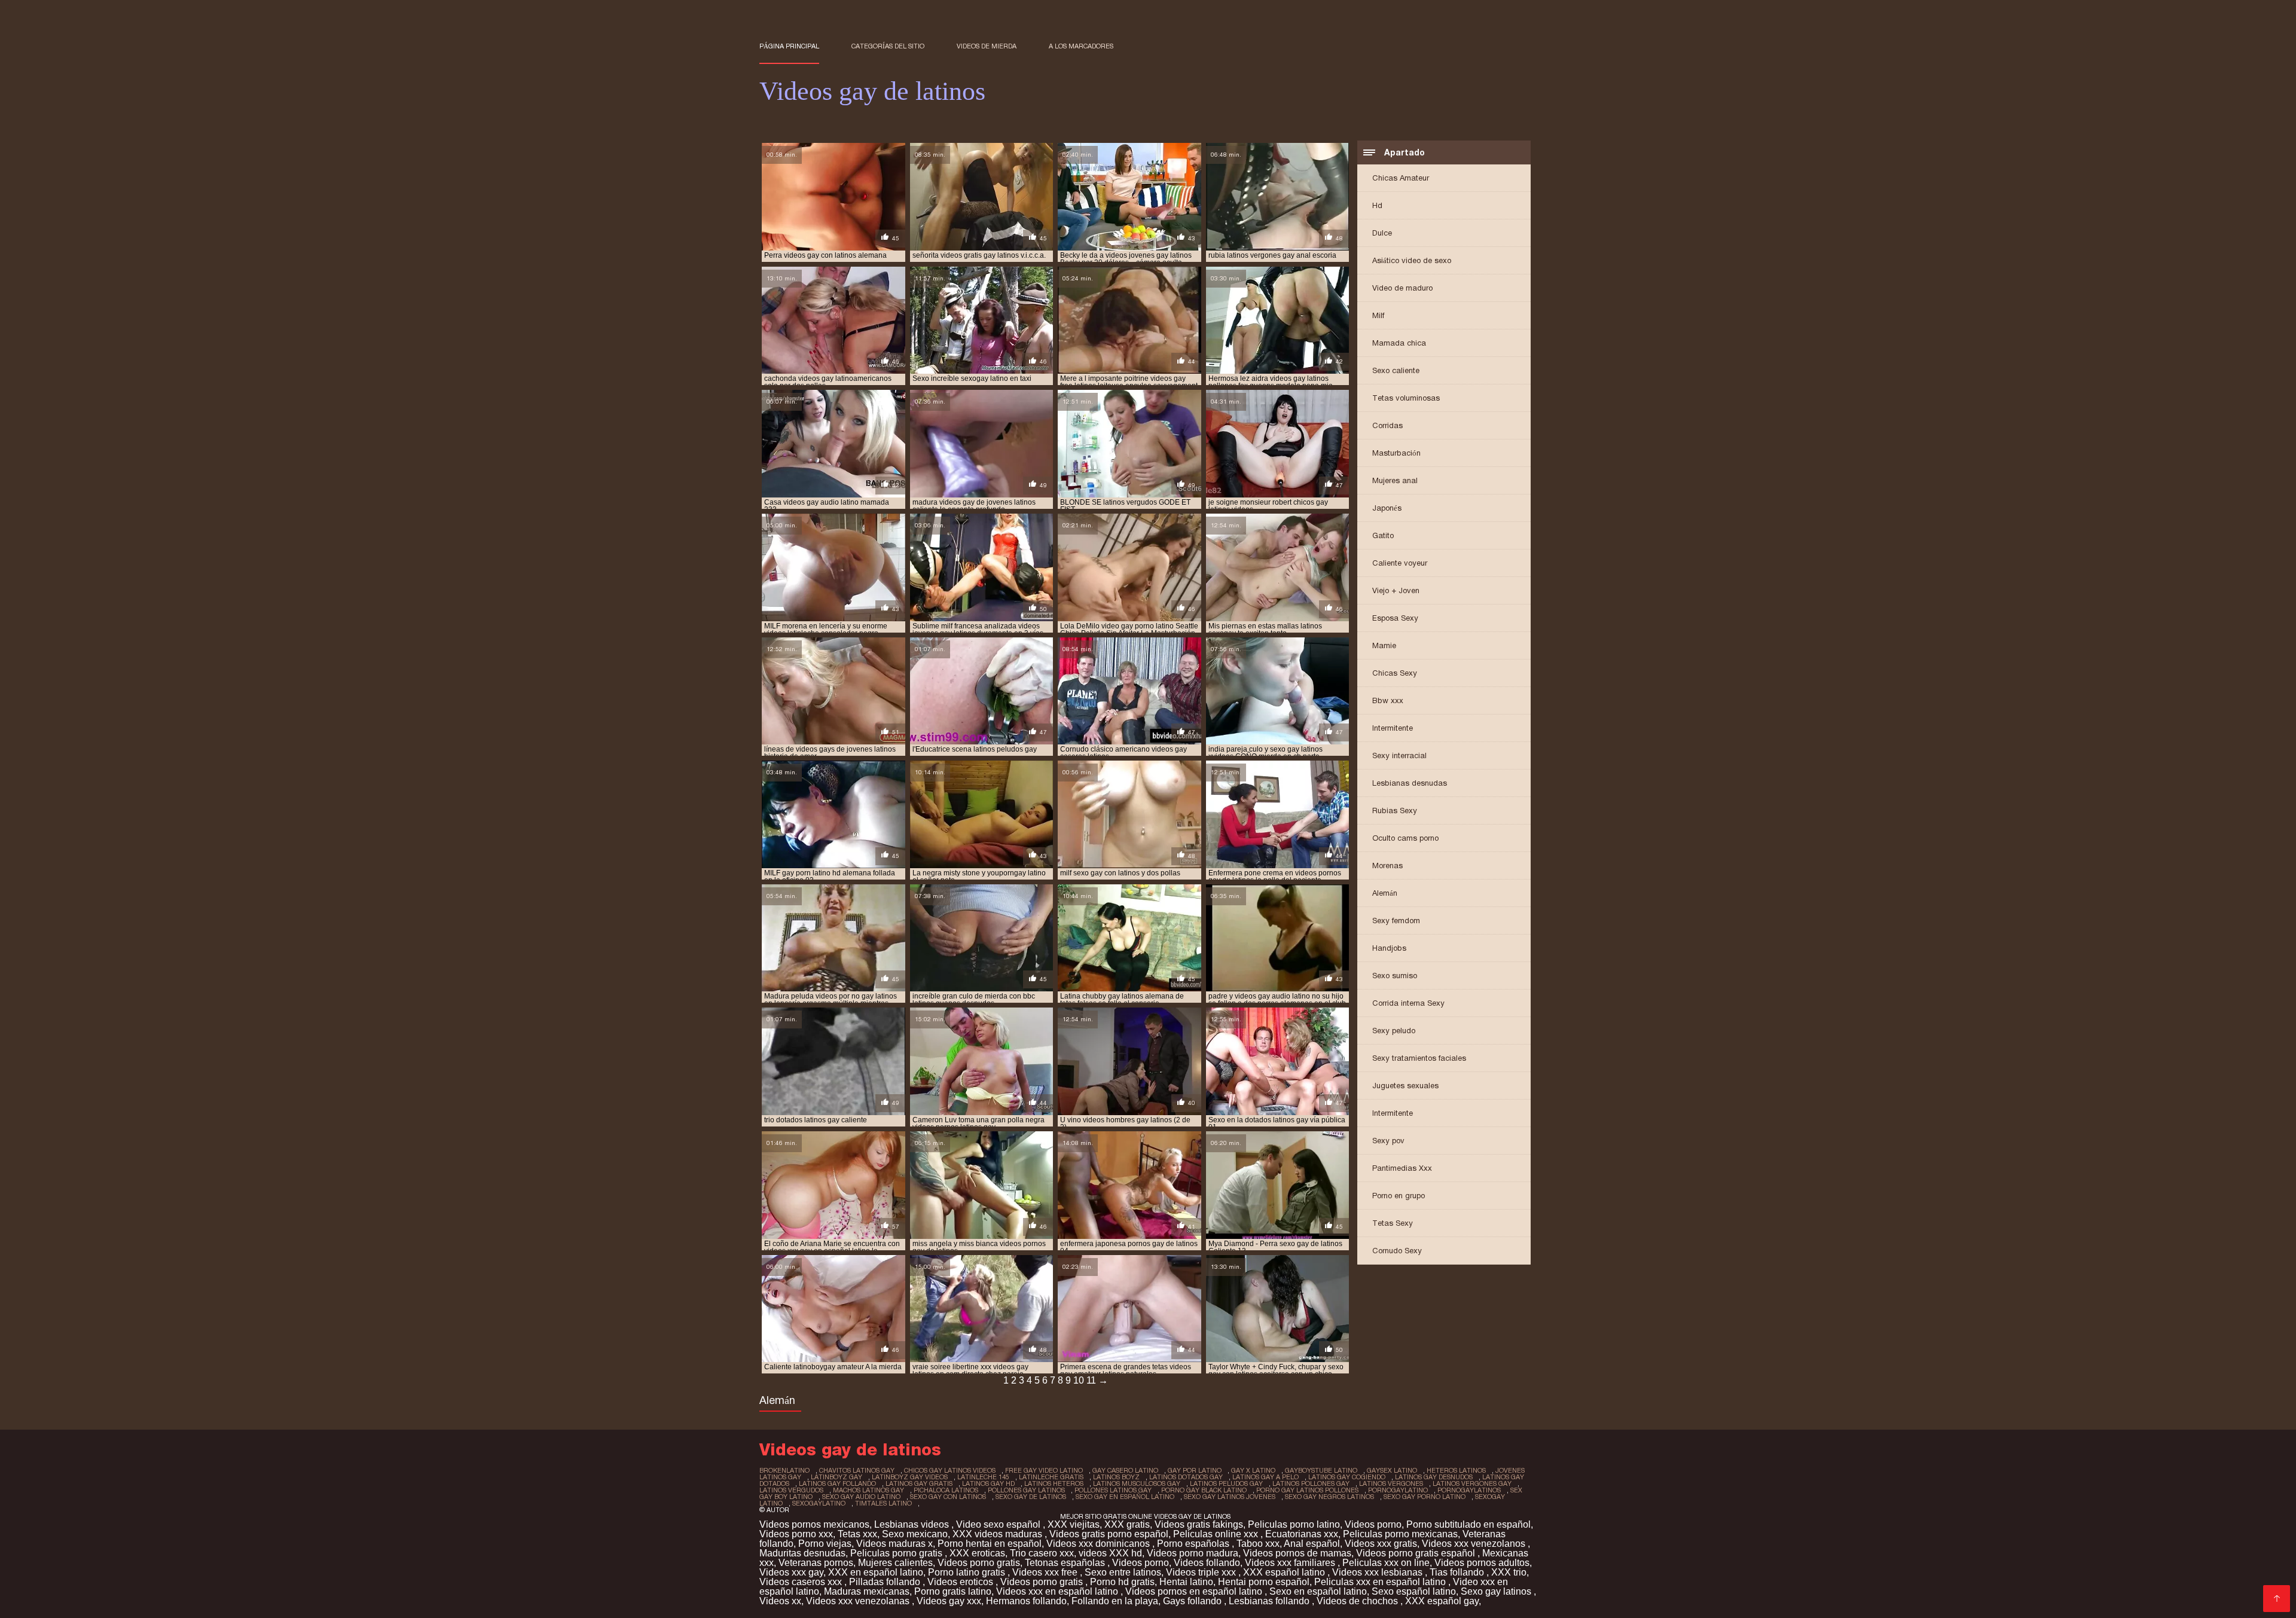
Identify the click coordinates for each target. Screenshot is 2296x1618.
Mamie (1384, 645)
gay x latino (1253, 1470)
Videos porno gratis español (1417, 1553)
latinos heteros (1054, 1483)
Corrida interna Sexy (1408, 1003)
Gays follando (1193, 1601)
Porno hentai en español (990, 1544)
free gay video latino (1044, 1470)
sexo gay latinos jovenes (1230, 1497)
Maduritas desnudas (802, 1553)
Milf (1378, 315)
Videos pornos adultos (1482, 1563)
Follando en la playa (1115, 1601)
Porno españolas (1194, 1544)
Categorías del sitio (888, 46)
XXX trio (1509, 1572)
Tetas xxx (857, 1534)
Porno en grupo (1399, 1196)
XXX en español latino (876, 1572)
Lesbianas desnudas (1410, 783)
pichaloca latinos (946, 1490)
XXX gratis (1127, 1524)
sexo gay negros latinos (1329, 1497)
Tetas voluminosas (1406, 398)
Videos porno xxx (796, 1534)
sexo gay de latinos (1031, 1497)
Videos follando (1207, 1563)
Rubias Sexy (1395, 810)
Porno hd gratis (1122, 1582)
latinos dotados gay (1186, 1477)
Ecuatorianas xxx (1302, 1534)
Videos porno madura (1193, 1553)
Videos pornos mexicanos (814, 1524)
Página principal (789, 46)
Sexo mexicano (915, 1534)
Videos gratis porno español (1109, 1534)
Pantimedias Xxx (1402, 1168)
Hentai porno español (1264, 1582)
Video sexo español (999, 1524)
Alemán (1385, 893)
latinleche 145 (983, 1477)
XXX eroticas (977, 1553)
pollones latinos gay (1113, 1490)
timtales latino (883, 1503)
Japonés (1387, 508)
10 (1079, 1380)
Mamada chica (1399, 343)
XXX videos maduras (999, 1534)
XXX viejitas (1074, 1524)
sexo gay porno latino (1425, 1497)
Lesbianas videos (913, 1524)
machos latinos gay (868, 1490)
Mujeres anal (1395, 480)
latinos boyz (1116, 1477)
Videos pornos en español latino (1195, 1591)
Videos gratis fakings (1199, 1524)
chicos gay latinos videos (950, 1470)
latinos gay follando (837, 1483)
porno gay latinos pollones (1307, 1490)
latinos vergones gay (1472, 1483)
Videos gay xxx (949, 1601)
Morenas (1387, 866)
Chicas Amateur (1401, 178)
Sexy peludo (1394, 1031)
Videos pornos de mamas (1297, 1553)
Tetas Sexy (1393, 1223)
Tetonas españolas (1066, 1563)
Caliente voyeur (1400, 563)
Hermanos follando (1026, 1601)
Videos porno (1373, 1524)
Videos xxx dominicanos (1099, 1544)
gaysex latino (1392, 1470)
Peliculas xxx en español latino (1381, 1582)
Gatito (1383, 535)
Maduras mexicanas (867, 1591)
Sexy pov (1388, 1141)
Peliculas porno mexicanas (1400, 1534)
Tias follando (1458, 1572)
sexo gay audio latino (861, 1497)
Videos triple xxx (1202, 1572)
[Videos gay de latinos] (2277, 1599)
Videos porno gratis (979, 1563)
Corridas (1387, 425)
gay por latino (1195, 1470)
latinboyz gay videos (910, 1477)
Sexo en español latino (1318, 1591)
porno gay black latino (1204, 1490)
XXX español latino (1285, 1572)
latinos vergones (1391, 1483)
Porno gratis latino (953, 1591)
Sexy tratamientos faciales (1419, 1058)
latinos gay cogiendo (1347, 1477)
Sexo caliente (1396, 370)
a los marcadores (1081, 46)
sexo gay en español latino (1125, 1497)
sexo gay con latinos (948, 1497)
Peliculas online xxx (1217, 1534)
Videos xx (780, 1601)
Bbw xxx (1388, 700)
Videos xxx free (1046, 1572)
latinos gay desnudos (1434, 1477)
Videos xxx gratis (1381, 1544)
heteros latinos (1456, 1470)
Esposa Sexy (1395, 618)
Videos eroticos (961, 1582)
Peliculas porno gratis (897, 1553)
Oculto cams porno (1405, 838)
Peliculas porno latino (1294, 1524)
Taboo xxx (1258, 1544)
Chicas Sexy (1395, 673)
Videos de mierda (987, 46)
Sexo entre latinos (1123, 1572)
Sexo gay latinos (1497, 1591)
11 (1091, 1380)
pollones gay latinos (1026, 1490)
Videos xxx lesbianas (1378, 1572)
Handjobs (1389, 948)
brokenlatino (784, 1470)
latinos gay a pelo (1265, 1477)
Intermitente (1393, 728)
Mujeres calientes (895, 1563)
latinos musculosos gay (1137, 1483)
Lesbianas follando (1270, 1601)
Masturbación (1396, 453)
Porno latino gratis (968, 1572)
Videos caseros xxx (802, 1582)
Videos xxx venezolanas (859, 1601)
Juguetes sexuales (1405, 1086)
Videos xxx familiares (1291, 1563)
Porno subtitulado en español (1468, 1524)
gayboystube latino (1321, 1470)
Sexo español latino (1414, 1591)
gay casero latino (1125, 1470)
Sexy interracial (1399, 755)
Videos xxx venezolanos (1475, 1544)
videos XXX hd (1110, 1553)
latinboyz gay (836, 1477)
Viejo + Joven (1396, 590)
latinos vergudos (791, 1490)
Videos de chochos (1358, 1601)
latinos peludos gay (1226, 1483)
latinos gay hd (988, 1483)
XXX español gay (1442, 1601)
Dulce (1382, 233)
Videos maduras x (894, 1544)
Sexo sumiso (1395, 976)
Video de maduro (1402, 288)
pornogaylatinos (1469, 1490)
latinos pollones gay (1311, 1483)
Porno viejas (825, 1544)
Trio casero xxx (1042, 1553)
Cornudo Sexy (1397, 1251)
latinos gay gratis (919, 1483)
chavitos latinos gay (857, 1470)
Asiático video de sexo (1412, 260)
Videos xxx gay (791, 1572)
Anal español (1312, 1544)
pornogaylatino (1398, 1490)
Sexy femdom (1396, 921)
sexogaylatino (819, 1503)
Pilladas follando (886, 1582)
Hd (1377, 205)
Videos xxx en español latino (1058, 1591)
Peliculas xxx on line (1386, 1563)
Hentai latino (1186, 1582)
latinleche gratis (1051, 1477)
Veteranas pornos (816, 1563)
